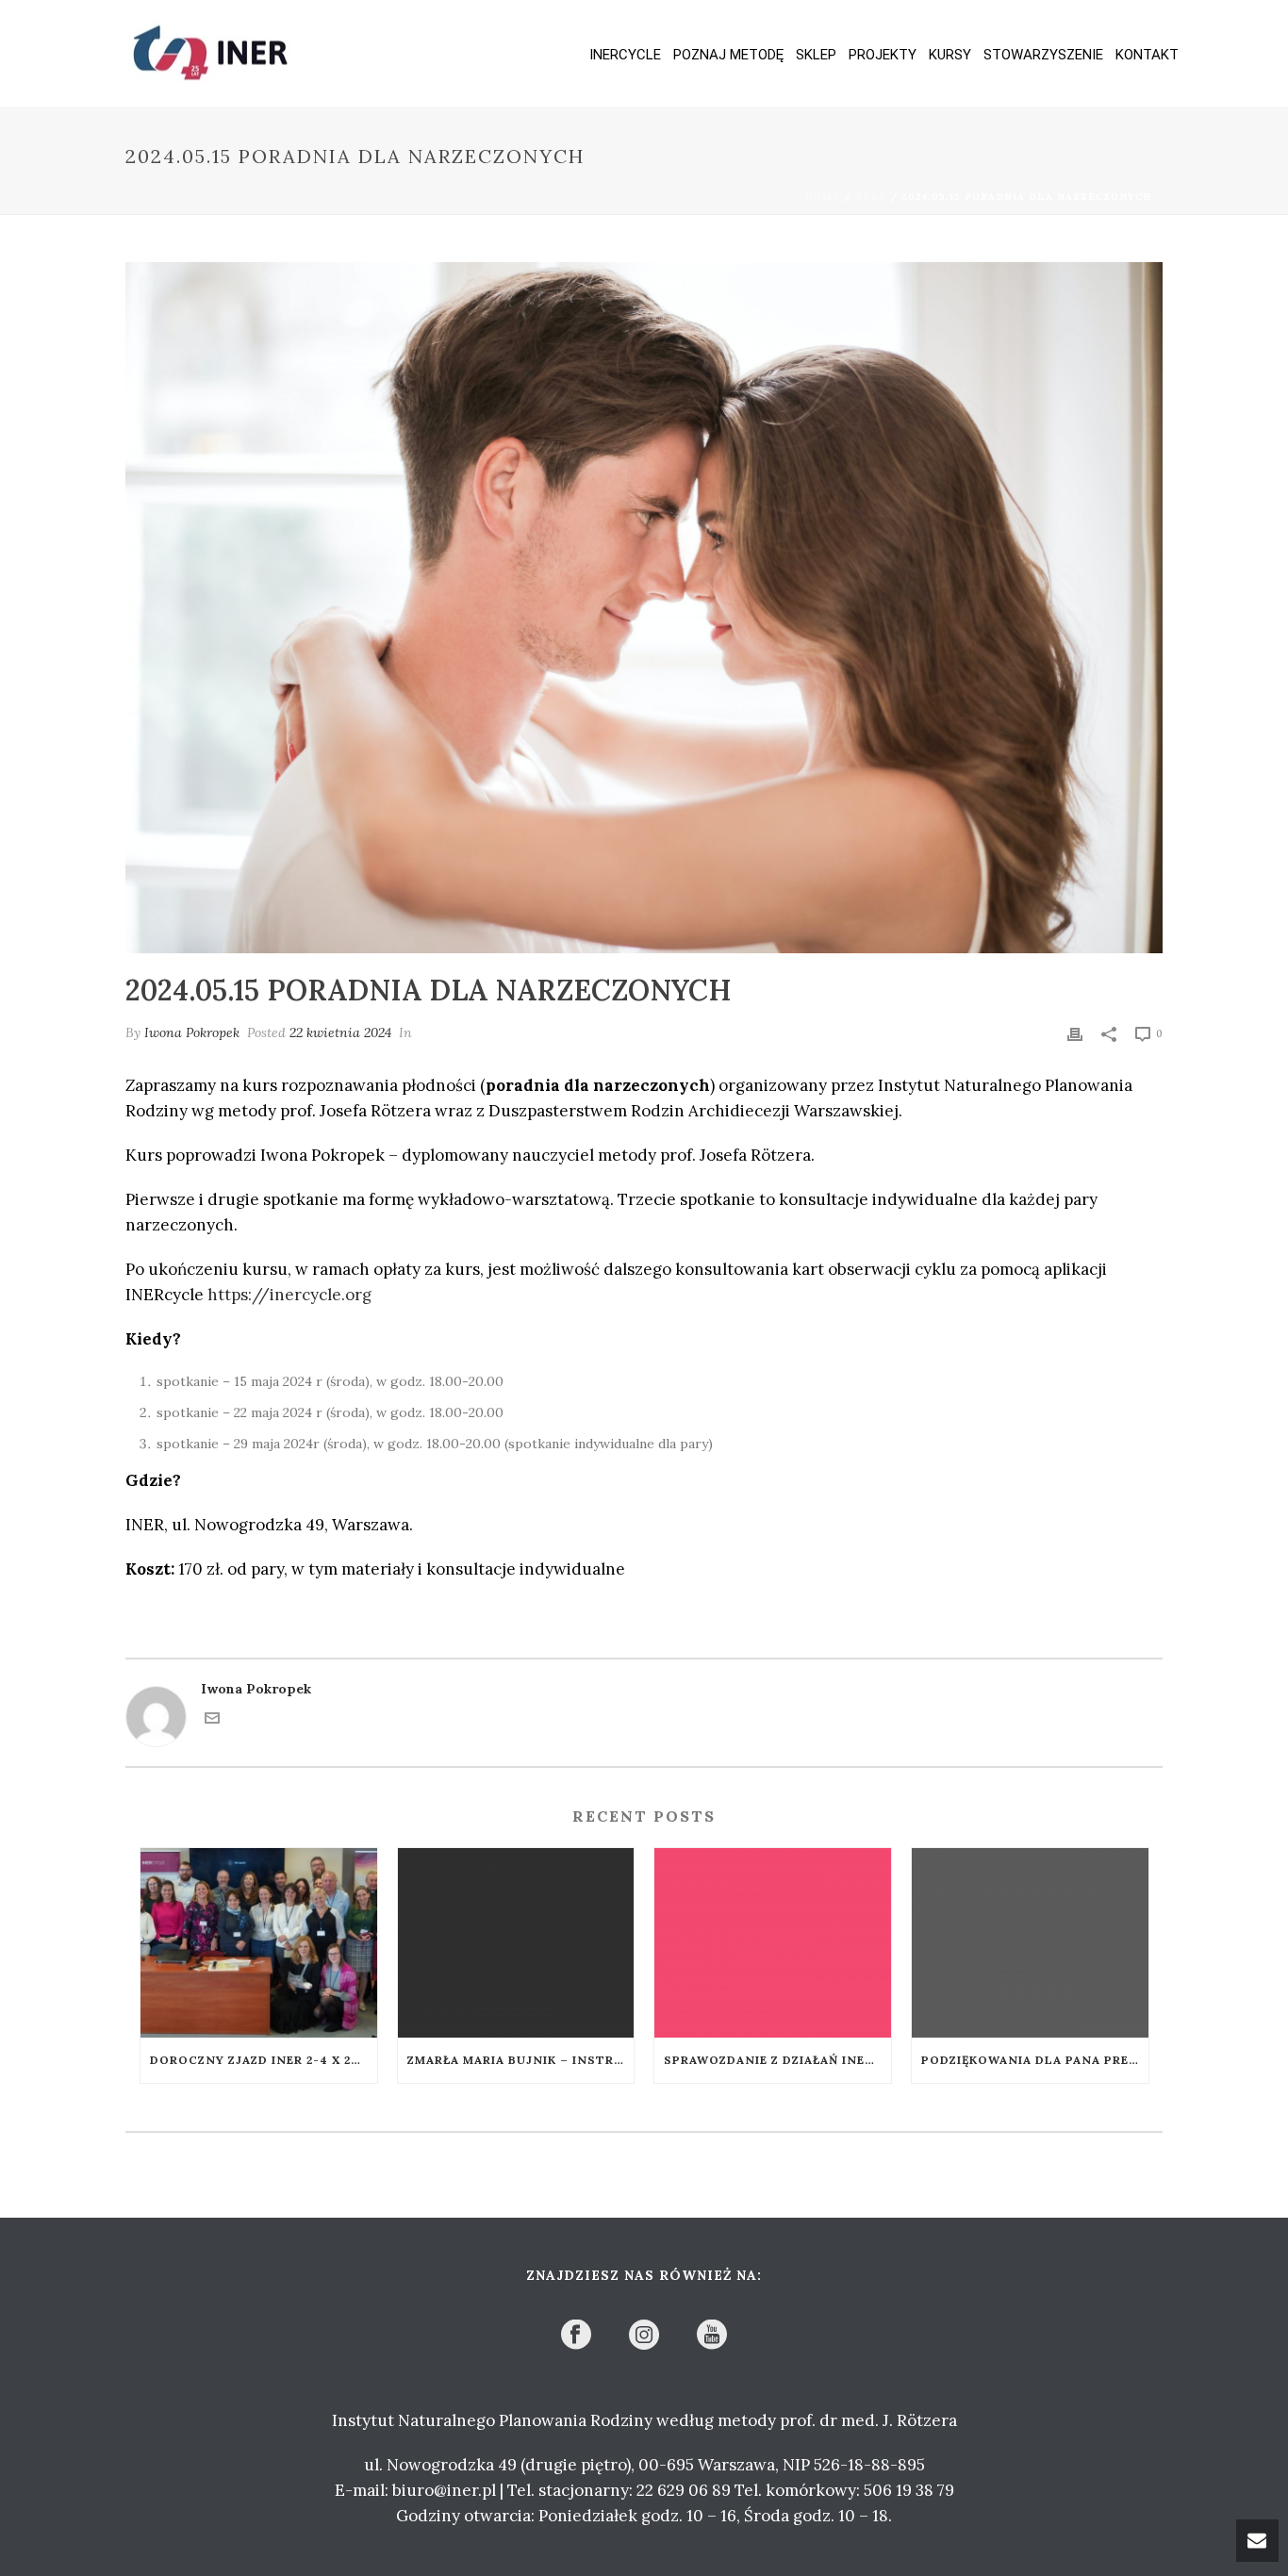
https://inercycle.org (289, 1295)
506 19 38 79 (909, 2490)
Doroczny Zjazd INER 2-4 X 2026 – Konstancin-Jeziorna (264, 2060)
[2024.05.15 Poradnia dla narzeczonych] (644, 608)
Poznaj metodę (728, 55)
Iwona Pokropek (192, 1032)
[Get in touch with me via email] (212, 1721)
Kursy (950, 55)
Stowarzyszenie (1043, 55)
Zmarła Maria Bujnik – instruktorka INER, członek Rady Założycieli (521, 2060)
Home (823, 197)
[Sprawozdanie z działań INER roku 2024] (773, 1943)
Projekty (883, 55)
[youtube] (712, 2336)
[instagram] (644, 2336)
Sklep (816, 55)
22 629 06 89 (684, 2490)
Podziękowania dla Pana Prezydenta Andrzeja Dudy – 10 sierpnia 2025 (1035, 2060)
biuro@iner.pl (444, 2490)
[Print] (1075, 1033)
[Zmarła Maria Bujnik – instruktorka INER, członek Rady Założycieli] (516, 1943)
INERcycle (625, 55)
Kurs (871, 197)
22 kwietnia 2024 (340, 1032)
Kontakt (1147, 55)
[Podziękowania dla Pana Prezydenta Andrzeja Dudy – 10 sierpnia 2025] (1030, 1943)
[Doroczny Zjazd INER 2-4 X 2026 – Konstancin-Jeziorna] (259, 1943)
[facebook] (576, 2336)
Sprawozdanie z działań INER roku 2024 (777, 2060)
